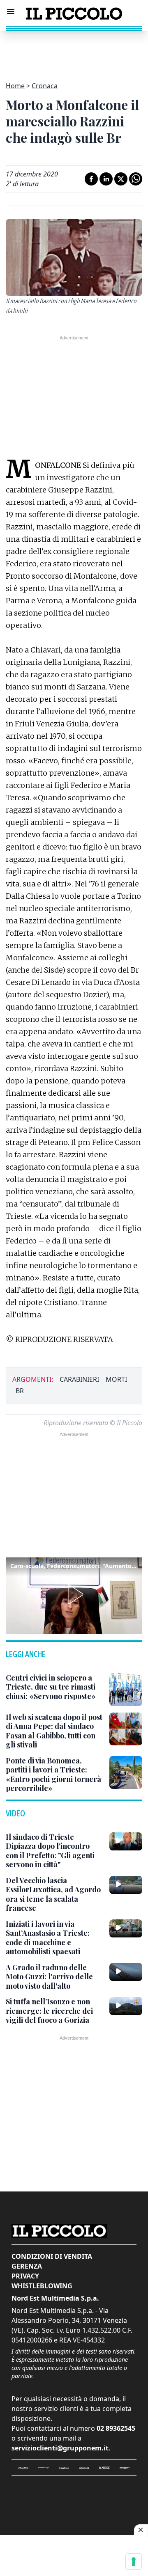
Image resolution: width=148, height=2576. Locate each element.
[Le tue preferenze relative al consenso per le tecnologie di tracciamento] (134, 2562)
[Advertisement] (74, 51)
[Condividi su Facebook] (91, 179)
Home (15, 86)
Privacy (25, 2276)
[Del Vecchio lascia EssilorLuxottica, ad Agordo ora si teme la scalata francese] (126, 1885)
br (20, 1391)
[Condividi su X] (121, 179)
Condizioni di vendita (52, 2256)
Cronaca (45, 86)
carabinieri (79, 1379)
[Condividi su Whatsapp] (136, 179)
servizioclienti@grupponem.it (60, 2448)
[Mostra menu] (11, 11)
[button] (74, 1594)
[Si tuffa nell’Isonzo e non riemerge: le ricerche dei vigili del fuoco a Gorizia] (126, 2006)
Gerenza (27, 2266)
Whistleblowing (42, 2286)
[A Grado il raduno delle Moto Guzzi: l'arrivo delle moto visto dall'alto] (126, 1972)
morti (116, 1379)
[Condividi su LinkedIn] (106, 179)
